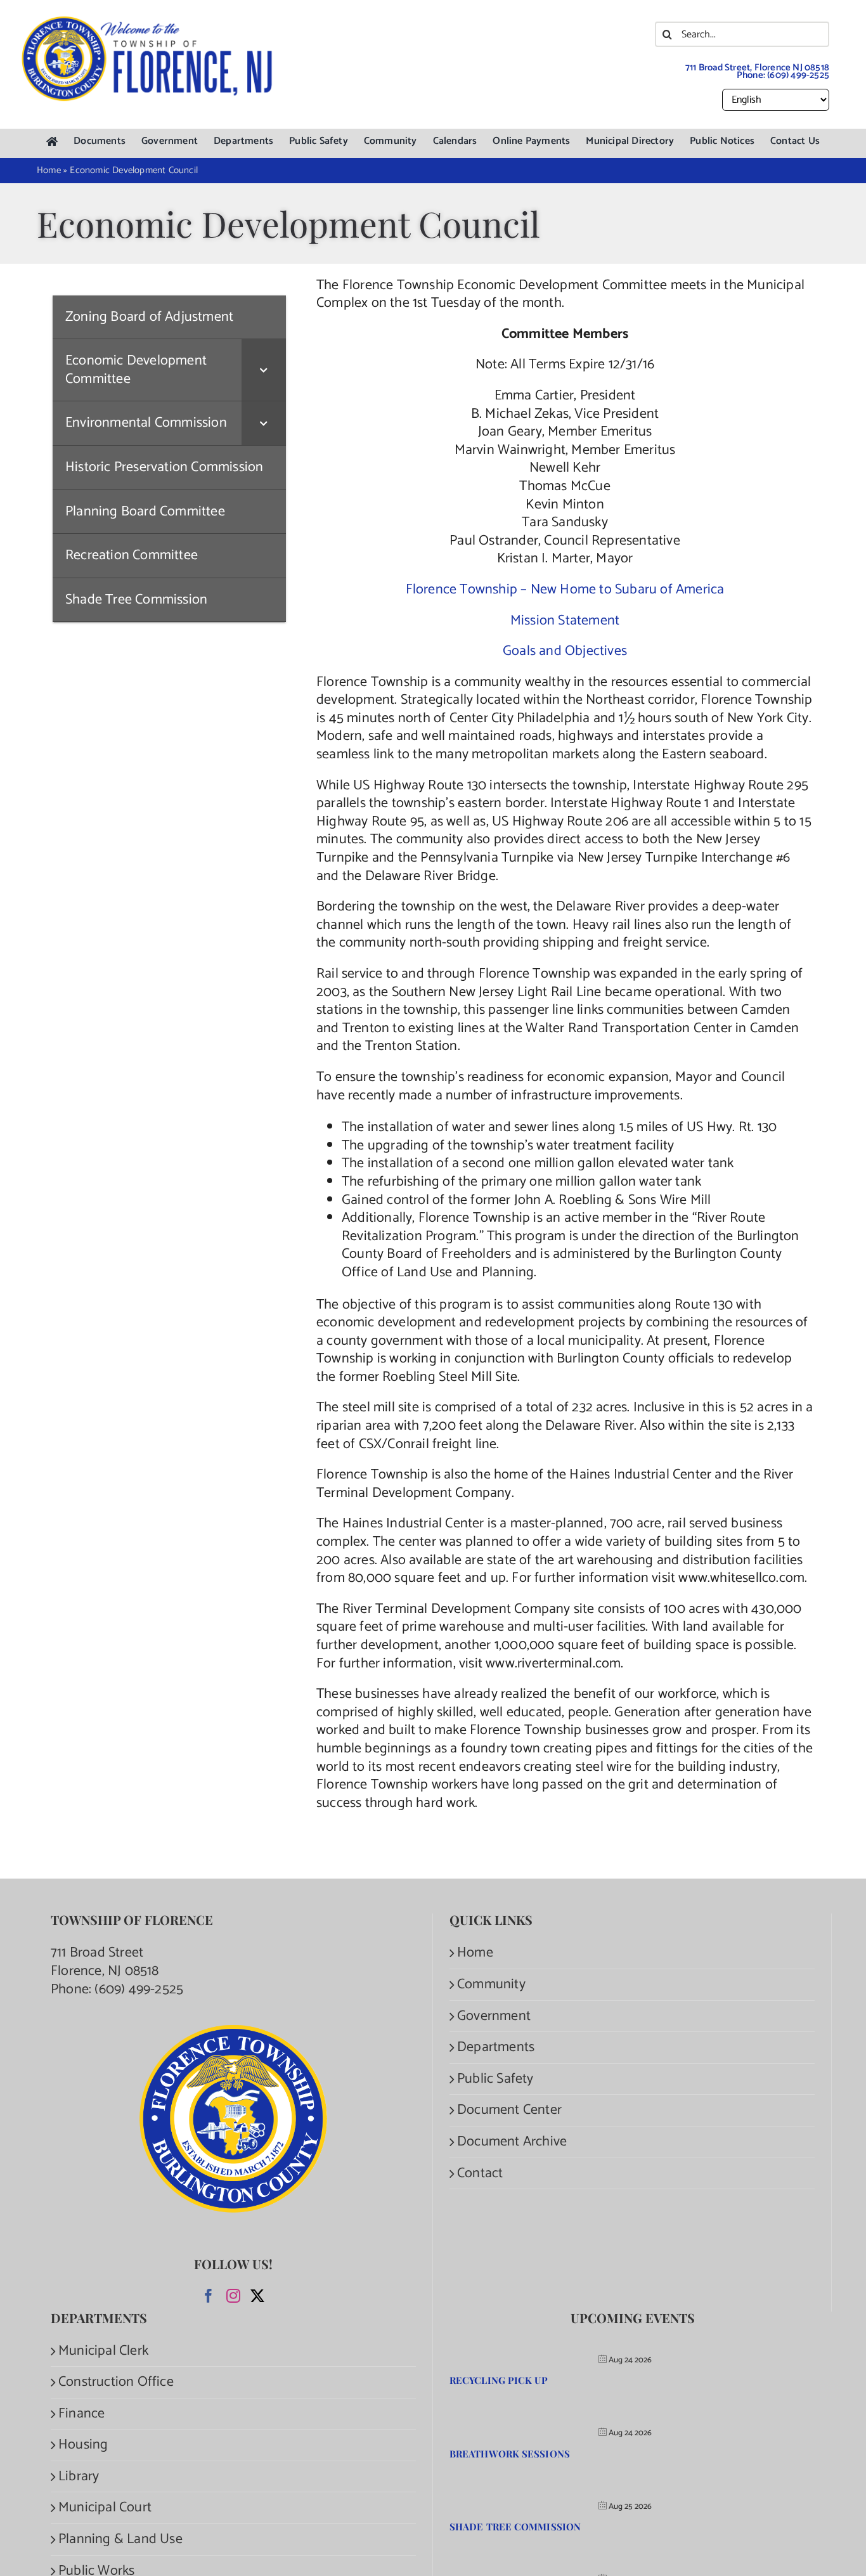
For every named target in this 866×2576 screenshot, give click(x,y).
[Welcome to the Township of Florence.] (148, 22)
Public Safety (495, 2079)
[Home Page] (52, 142)
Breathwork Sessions (510, 2454)
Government (494, 2016)
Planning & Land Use (120, 2540)
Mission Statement (565, 621)
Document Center (509, 2110)
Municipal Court (105, 2508)
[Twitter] (257, 2296)
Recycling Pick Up (499, 2380)
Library (79, 2477)
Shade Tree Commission (515, 2527)
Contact (480, 2174)
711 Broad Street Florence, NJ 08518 (105, 1962)
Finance (81, 2414)
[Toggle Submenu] (264, 370)
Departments (496, 2048)
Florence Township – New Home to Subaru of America (565, 590)
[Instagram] (233, 2296)
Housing (83, 2445)
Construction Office (116, 2382)
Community (491, 1985)
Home (475, 1953)
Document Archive (512, 2142)
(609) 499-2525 (798, 75)
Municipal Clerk (103, 2351)
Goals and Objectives (565, 651)
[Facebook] (209, 2296)
